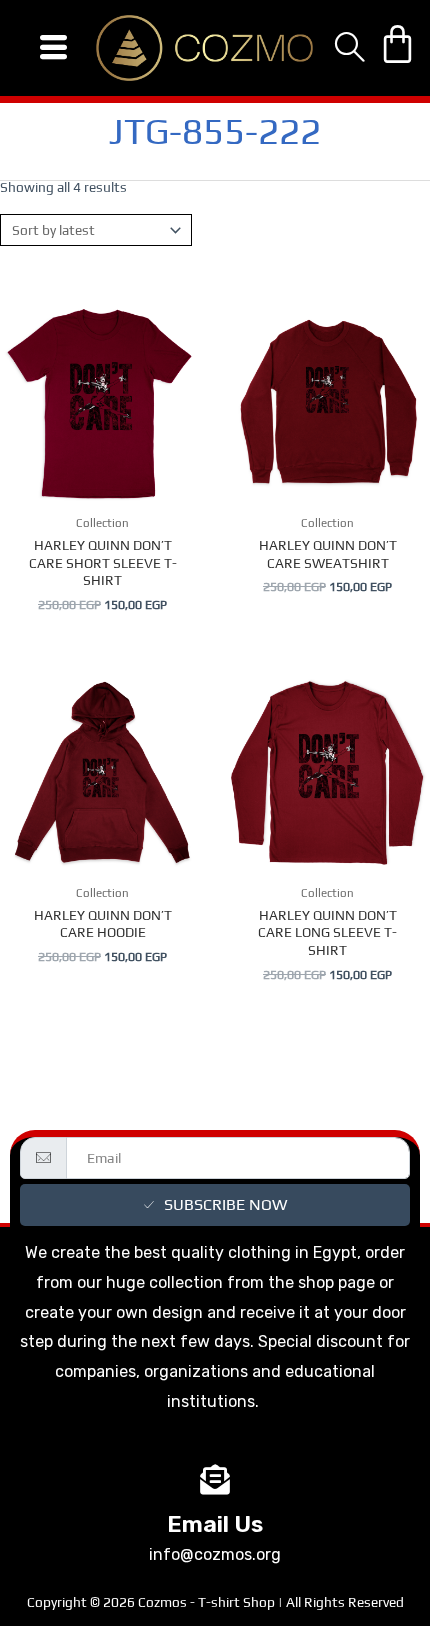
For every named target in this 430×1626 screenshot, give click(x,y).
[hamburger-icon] (53, 48)
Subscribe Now (225, 1204)
